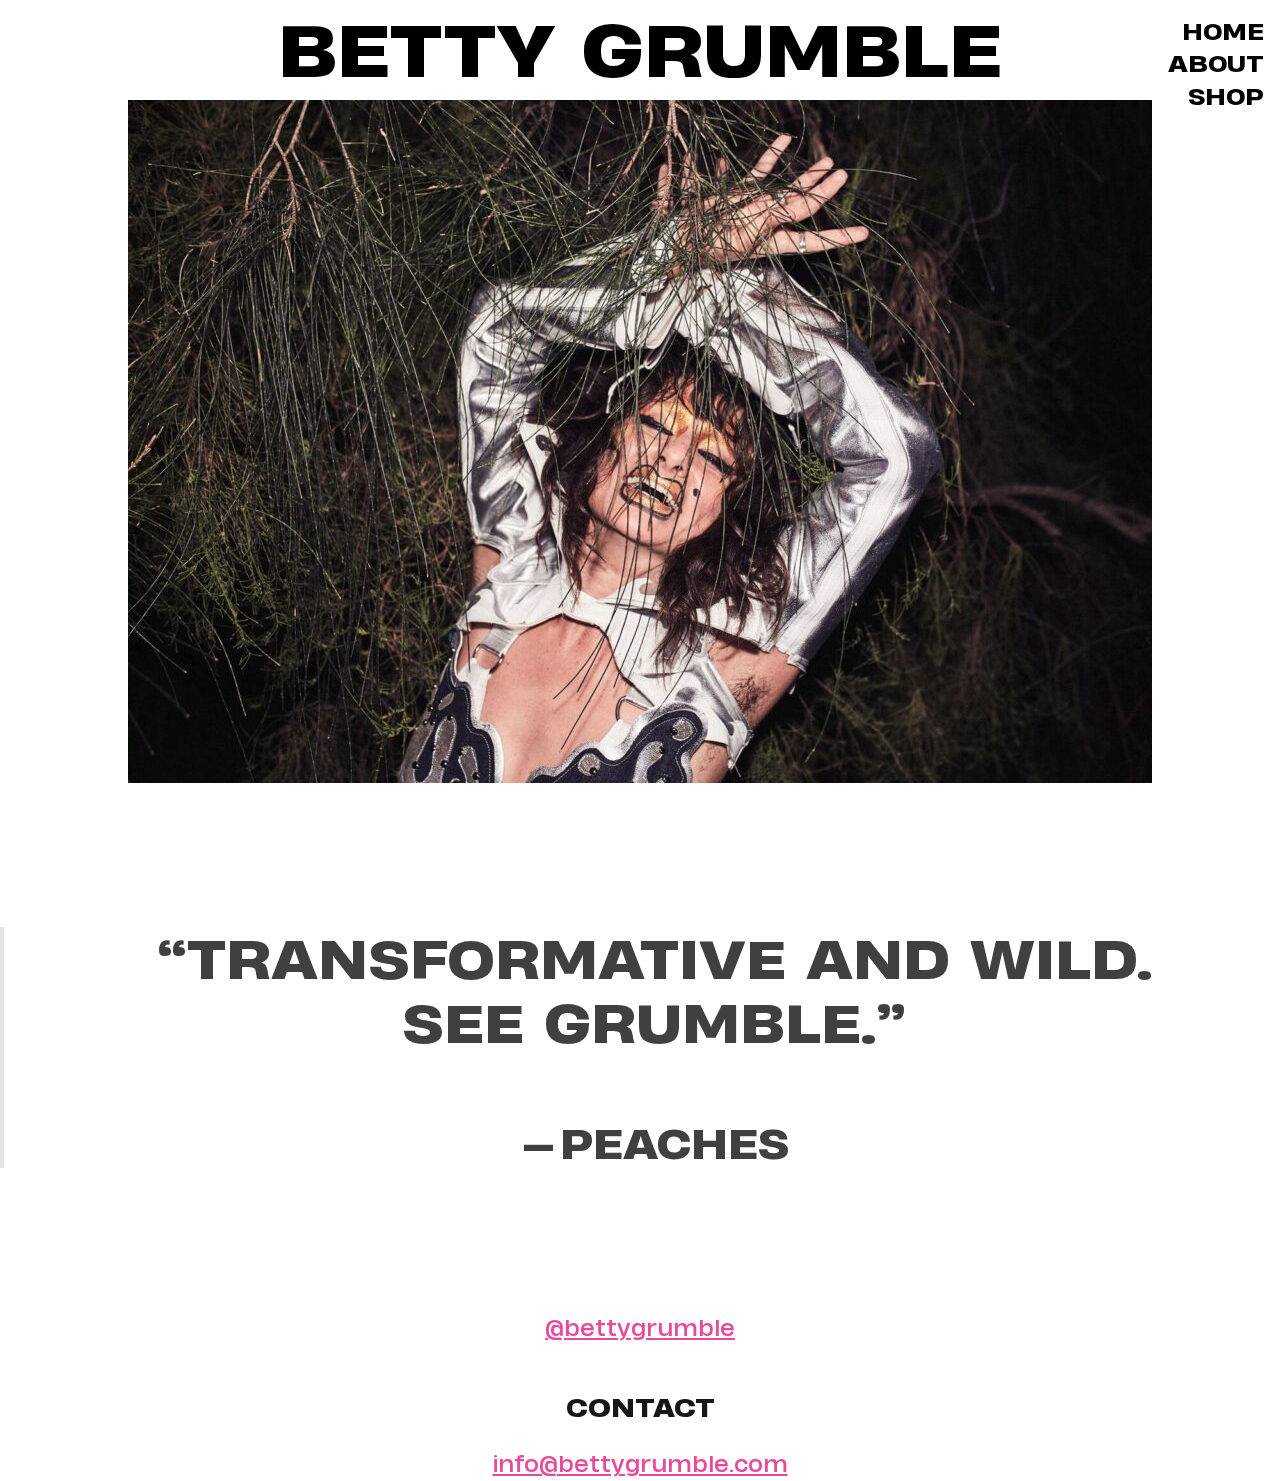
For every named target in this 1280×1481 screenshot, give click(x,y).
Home (1223, 31)
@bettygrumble (640, 1327)
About (1216, 63)
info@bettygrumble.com (640, 1463)
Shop (1226, 96)
